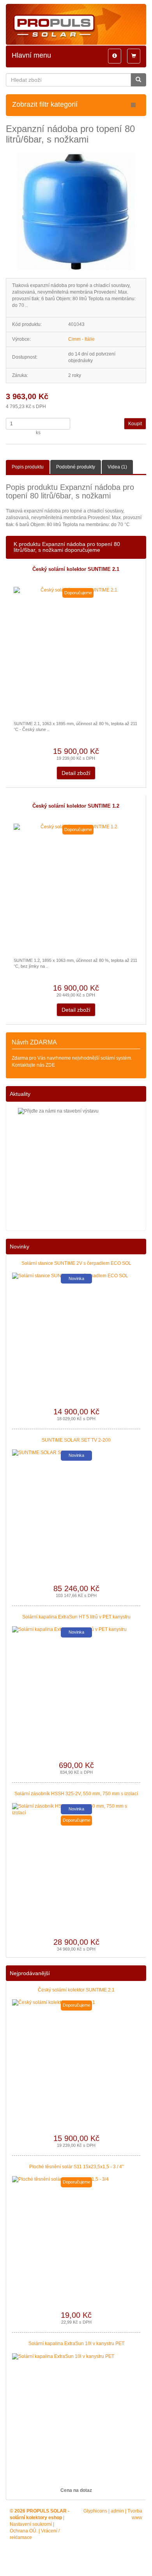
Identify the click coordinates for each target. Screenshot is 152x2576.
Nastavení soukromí (31, 2524)
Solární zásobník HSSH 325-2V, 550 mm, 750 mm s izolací (76, 1794)
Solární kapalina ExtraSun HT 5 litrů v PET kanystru (76, 1617)
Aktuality (20, 1094)
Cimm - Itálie (81, 339)
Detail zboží (76, 773)
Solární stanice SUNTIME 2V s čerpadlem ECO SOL (76, 1263)
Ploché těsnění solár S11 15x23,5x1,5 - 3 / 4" (76, 2167)
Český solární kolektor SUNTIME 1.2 (76, 806)
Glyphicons (95, 2511)
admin (117, 2511)
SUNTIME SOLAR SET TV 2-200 (76, 1440)
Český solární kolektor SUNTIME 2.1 (76, 569)
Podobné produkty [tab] (76, 467)
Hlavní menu (31, 55)
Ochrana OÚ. (24, 2531)
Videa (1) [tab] (117, 467)
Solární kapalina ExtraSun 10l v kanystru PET (76, 2344)
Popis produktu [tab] (28, 467)
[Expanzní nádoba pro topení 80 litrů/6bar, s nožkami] (76, 211)
